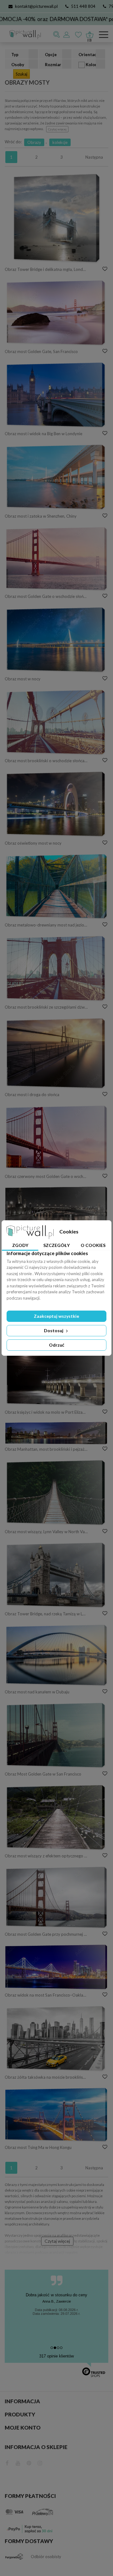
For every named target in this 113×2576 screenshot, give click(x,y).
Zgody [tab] (20, 1245)
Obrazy (34, 142)
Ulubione (79, 34)
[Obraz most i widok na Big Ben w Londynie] (56, 395)
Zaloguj (67, 34)
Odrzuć (57, 1345)
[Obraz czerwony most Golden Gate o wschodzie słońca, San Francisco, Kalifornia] (56, 1138)
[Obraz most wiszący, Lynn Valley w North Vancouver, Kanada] (56, 1493)
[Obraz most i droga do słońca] (56, 1053)
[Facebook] (7, 2462)
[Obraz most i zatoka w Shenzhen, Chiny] (56, 477)
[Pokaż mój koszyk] (89, 33)
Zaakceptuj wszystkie (56, 1316)
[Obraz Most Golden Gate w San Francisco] (56, 1735)
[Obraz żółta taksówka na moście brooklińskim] (56, 2039)
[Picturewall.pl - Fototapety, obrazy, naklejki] (23, 35)
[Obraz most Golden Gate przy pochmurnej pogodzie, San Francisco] (56, 1898)
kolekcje (60, 142)
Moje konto (23, 2428)
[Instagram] (40, 2462)
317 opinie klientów (56, 2356)
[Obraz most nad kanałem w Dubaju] (56, 1655)
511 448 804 (83, 6)
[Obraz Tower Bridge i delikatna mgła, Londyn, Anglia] (56, 218)
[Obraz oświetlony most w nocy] (56, 804)
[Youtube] (18, 2462)
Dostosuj (54, 1330)
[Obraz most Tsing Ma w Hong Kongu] (56, 2115)
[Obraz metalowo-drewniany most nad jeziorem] (56, 887)
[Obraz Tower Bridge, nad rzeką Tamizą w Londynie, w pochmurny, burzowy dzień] (56, 1575)
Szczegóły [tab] (56, 1245)
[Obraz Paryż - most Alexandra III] (56, 1205)
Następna (94, 157)
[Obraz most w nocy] (56, 640)
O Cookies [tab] (93, 1245)
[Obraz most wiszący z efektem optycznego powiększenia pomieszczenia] (56, 1818)
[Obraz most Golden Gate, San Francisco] (56, 313)
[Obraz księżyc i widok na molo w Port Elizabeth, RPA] (56, 1374)
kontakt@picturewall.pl (36, 6)
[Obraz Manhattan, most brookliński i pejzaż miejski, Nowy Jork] (56, 1433)
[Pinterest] (29, 2462)
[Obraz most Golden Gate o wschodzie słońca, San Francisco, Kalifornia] (56, 559)
